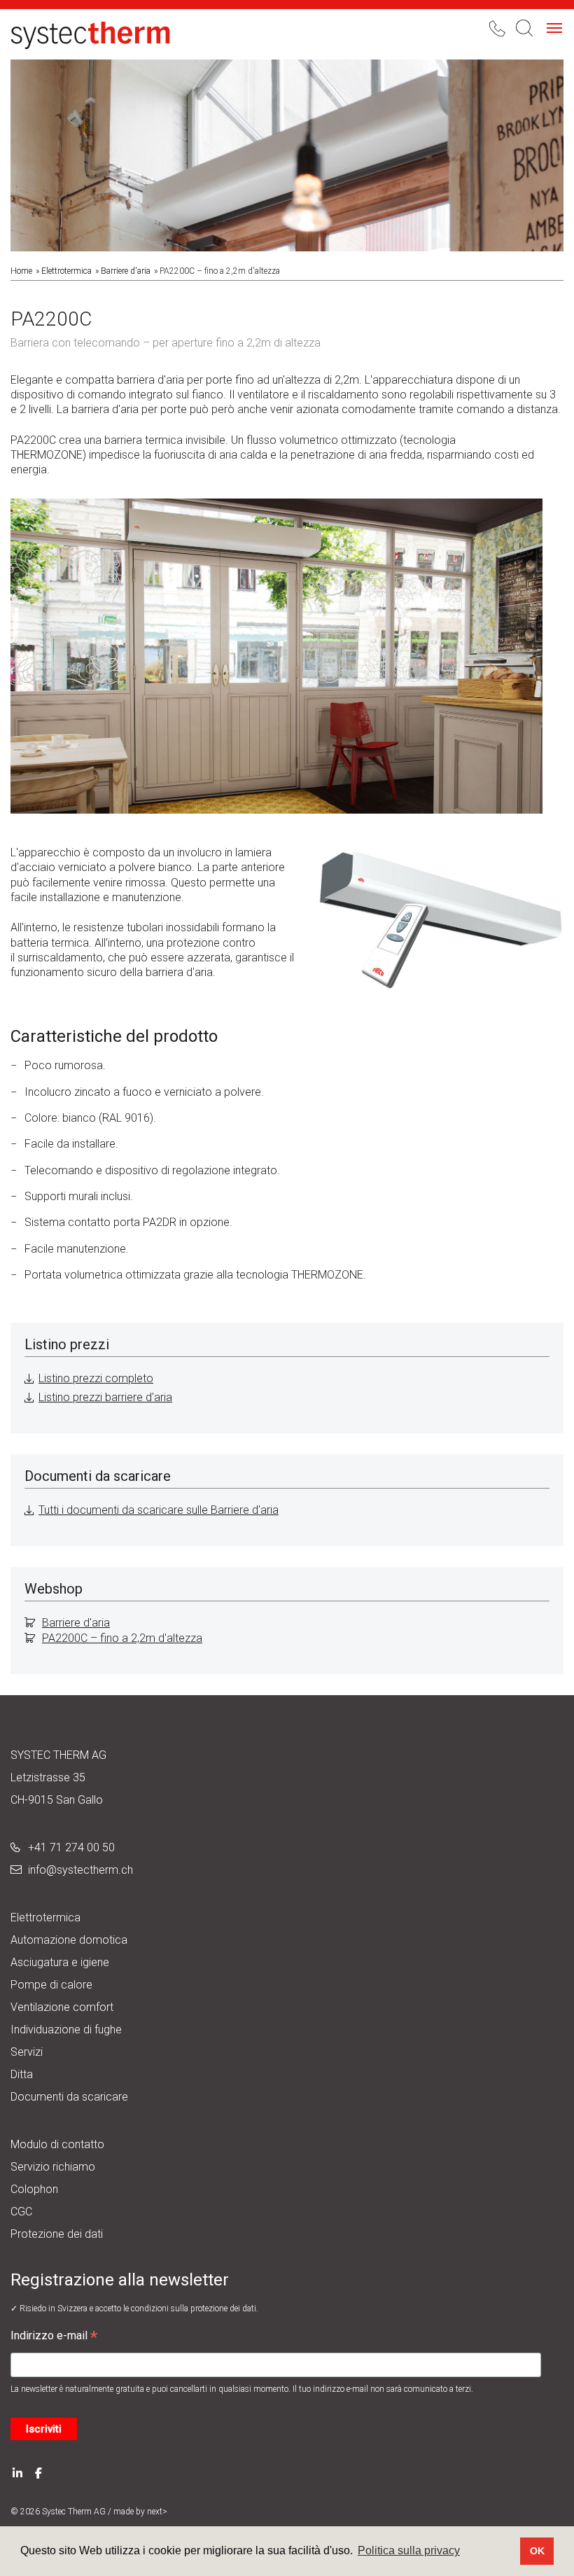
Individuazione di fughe (66, 2030)
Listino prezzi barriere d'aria (105, 1397)
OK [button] (537, 2551)
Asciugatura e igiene (60, 1962)
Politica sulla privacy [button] (409, 2550)
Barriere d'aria (126, 271)
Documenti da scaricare (69, 2097)
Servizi (27, 2052)
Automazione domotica (69, 1940)
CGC (21, 2212)
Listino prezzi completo (96, 1378)
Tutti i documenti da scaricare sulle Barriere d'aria (159, 1510)
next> (157, 2512)
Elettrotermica (66, 271)
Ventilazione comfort (62, 2007)
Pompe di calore (51, 1985)
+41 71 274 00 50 (71, 1847)
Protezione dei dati (57, 2234)
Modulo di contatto (57, 2144)
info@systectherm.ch (80, 1870)
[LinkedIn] (17, 2472)
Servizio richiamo (53, 2167)
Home (21, 271)
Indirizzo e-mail (54, 2337)
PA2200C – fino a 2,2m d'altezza (122, 1638)
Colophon (34, 2189)
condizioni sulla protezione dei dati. (195, 2309)
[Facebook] (38, 2472)
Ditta (22, 2074)
